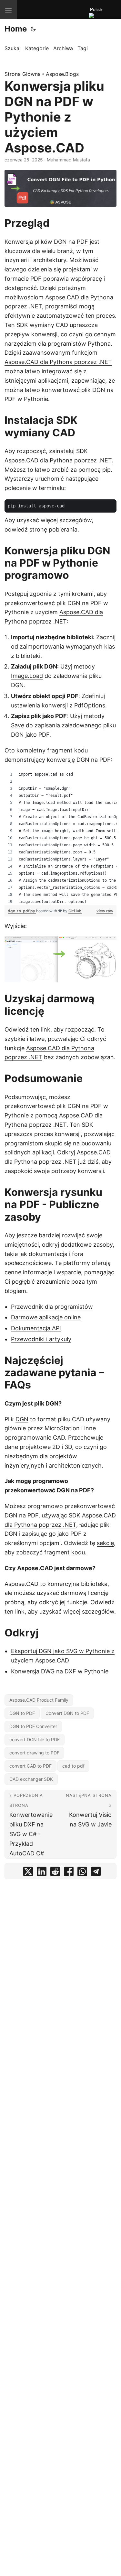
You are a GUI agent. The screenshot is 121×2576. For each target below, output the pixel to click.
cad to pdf (73, 1766)
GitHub (75, 911)
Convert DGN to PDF (67, 1713)
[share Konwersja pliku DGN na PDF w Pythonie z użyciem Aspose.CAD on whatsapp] (82, 1873)
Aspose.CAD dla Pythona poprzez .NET (58, 362)
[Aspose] (43, 10)
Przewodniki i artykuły (41, 1339)
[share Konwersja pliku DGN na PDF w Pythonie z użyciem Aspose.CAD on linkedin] (42, 1873)
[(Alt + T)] (33, 29)
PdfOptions (90, 705)
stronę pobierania (53, 529)
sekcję (105, 1543)
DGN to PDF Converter (33, 1726)
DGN (60, 242)
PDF (82, 242)
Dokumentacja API (36, 1328)
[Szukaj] (105, 17)
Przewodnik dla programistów (52, 1307)
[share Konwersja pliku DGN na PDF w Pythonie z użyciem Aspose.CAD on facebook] (69, 1873)
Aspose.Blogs (62, 74)
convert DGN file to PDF (35, 1739)
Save (18, 725)
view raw (105, 911)
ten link (40, 1029)
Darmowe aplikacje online (46, 1317)
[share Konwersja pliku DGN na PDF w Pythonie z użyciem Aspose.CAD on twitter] (28, 1873)
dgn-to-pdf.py (22, 911)
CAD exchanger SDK (31, 1779)
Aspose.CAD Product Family (39, 1700)
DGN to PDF (22, 1713)
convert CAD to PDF (30, 1766)
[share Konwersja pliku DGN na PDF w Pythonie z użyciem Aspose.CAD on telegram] (96, 1873)
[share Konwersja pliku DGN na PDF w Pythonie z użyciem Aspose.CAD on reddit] (55, 1873)
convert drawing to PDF (34, 1753)
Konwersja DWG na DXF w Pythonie (60, 1671)
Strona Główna (23, 74)
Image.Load (27, 676)
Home (16, 29)
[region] (60, 838)
